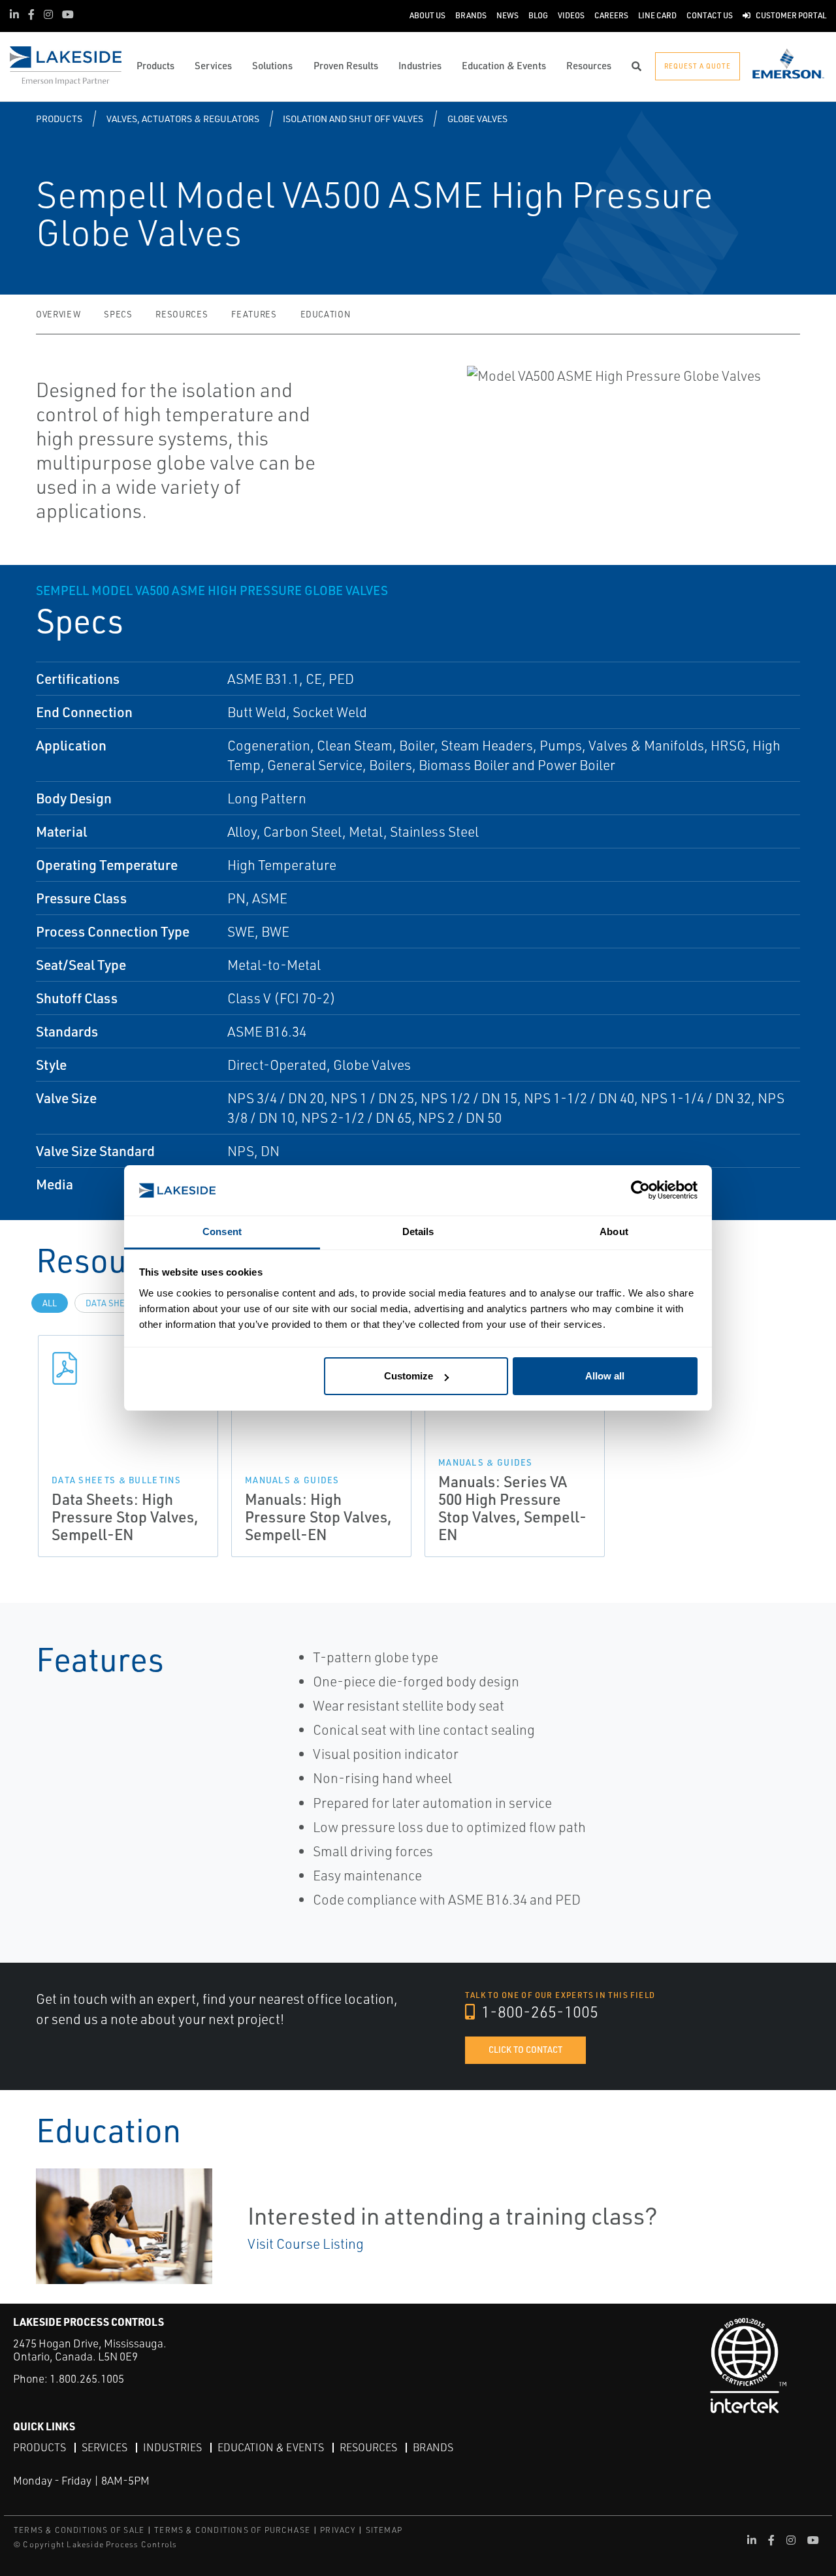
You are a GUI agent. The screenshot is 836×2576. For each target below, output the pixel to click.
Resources (182, 314)
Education (326, 314)
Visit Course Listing (306, 2244)
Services (104, 2447)
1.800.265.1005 (87, 2378)
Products (59, 119)
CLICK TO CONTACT (525, 2050)
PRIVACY (338, 2530)
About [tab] (614, 1232)
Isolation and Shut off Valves (353, 119)
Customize (409, 1376)
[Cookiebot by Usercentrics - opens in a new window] (640, 1190)
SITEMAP (384, 2530)
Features (254, 314)
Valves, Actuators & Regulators (183, 119)
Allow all (605, 1376)
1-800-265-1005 (538, 2012)
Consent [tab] (222, 1232)
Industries (172, 2447)
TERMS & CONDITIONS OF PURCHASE (232, 2530)
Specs (118, 314)
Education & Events (271, 2447)
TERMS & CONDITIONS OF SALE (79, 2530)
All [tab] (50, 1303)
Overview (58, 314)
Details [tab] (418, 1232)
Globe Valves (477, 119)
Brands (433, 2447)
